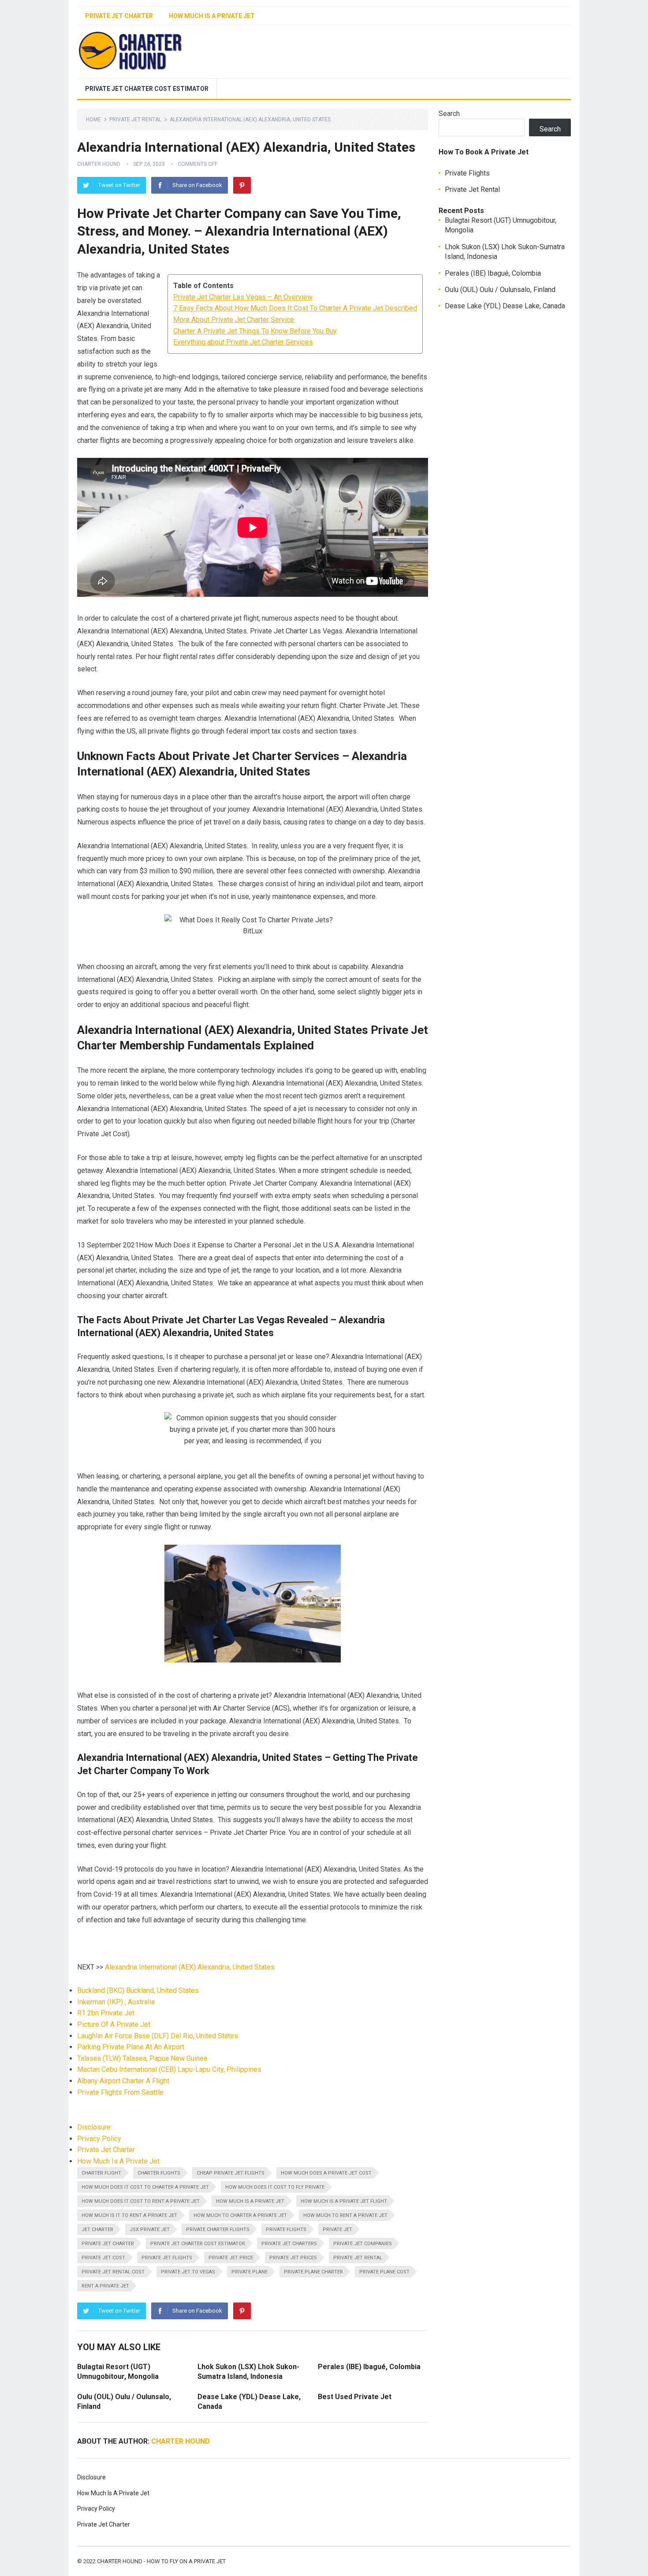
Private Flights (286, 2230)
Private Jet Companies (363, 2244)
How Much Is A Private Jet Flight (344, 2201)
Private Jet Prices (293, 2258)
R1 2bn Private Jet (106, 2013)
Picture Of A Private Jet (114, 2024)
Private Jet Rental (135, 120)
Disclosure (94, 2127)
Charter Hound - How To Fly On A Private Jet (161, 2561)
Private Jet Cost (103, 2258)
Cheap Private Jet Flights (231, 2173)
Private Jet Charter (119, 16)
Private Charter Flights (218, 2230)
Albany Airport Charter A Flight (123, 2081)
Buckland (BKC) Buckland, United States (138, 1990)
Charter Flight (101, 2173)
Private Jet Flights (167, 2258)
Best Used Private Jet (355, 2397)
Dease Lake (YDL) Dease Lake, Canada (505, 306)
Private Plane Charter (313, 2272)
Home (93, 120)
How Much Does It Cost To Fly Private (275, 2187)
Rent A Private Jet (105, 2286)
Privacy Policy (99, 2139)
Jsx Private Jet (150, 2230)
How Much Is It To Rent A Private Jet (129, 2215)
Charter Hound (99, 164)
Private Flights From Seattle (120, 2092)
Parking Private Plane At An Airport (131, 2047)
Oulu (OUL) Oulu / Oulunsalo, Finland (500, 290)
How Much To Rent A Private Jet (345, 2215)
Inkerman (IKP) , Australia (116, 2002)
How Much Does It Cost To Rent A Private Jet (141, 2201)
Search (449, 114)
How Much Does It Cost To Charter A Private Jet (145, 2187)
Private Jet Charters (289, 2244)
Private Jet (337, 2230)
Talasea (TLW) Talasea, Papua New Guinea (142, 2058)
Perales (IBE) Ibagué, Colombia (369, 2367)
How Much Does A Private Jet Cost (326, 2173)
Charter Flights (159, 2173)
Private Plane (250, 2272)
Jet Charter (97, 2230)
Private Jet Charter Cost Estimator (147, 89)
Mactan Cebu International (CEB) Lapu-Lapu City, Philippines (169, 2069)
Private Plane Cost (384, 2272)
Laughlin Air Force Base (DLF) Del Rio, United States (158, 2036)
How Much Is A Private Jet (212, 16)
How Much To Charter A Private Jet (240, 2215)
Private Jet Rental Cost (113, 2272)
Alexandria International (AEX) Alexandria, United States (190, 1967)
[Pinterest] (242, 185)
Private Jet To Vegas (188, 2272)
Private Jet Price (231, 2258)
